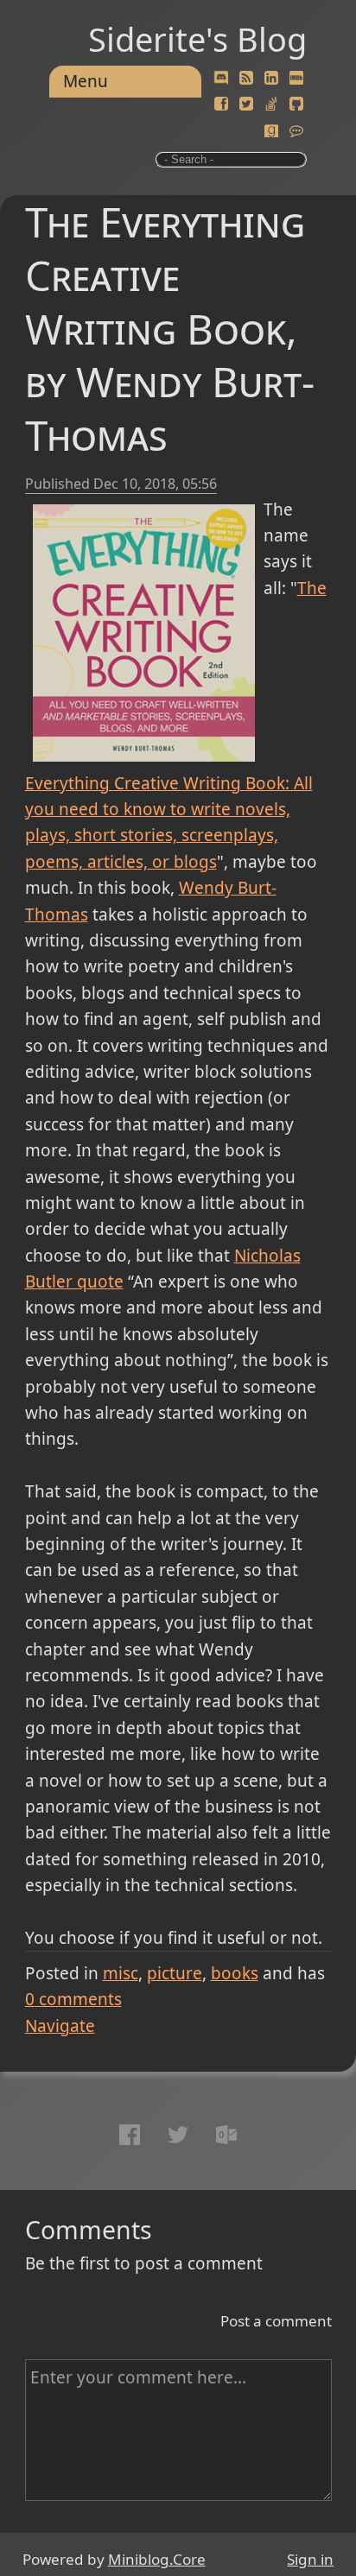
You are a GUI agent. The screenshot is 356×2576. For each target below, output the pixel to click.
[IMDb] (296, 79)
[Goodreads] (271, 131)
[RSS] (246, 79)
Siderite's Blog (197, 39)
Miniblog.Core (157, 2559)
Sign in (310, 2559)
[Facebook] (221, 104)
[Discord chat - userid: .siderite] (222, 78)
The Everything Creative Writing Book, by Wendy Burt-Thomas (170, 328)
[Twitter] (246, 104)
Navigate (60, 2026)
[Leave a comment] (296, 131)
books (235, 1973)
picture (175, 1973)
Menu (86, 81)
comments (73, 1999)
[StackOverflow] (271, 104)
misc (121, 1973)
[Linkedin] (271, 79)
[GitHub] (296, 104)
